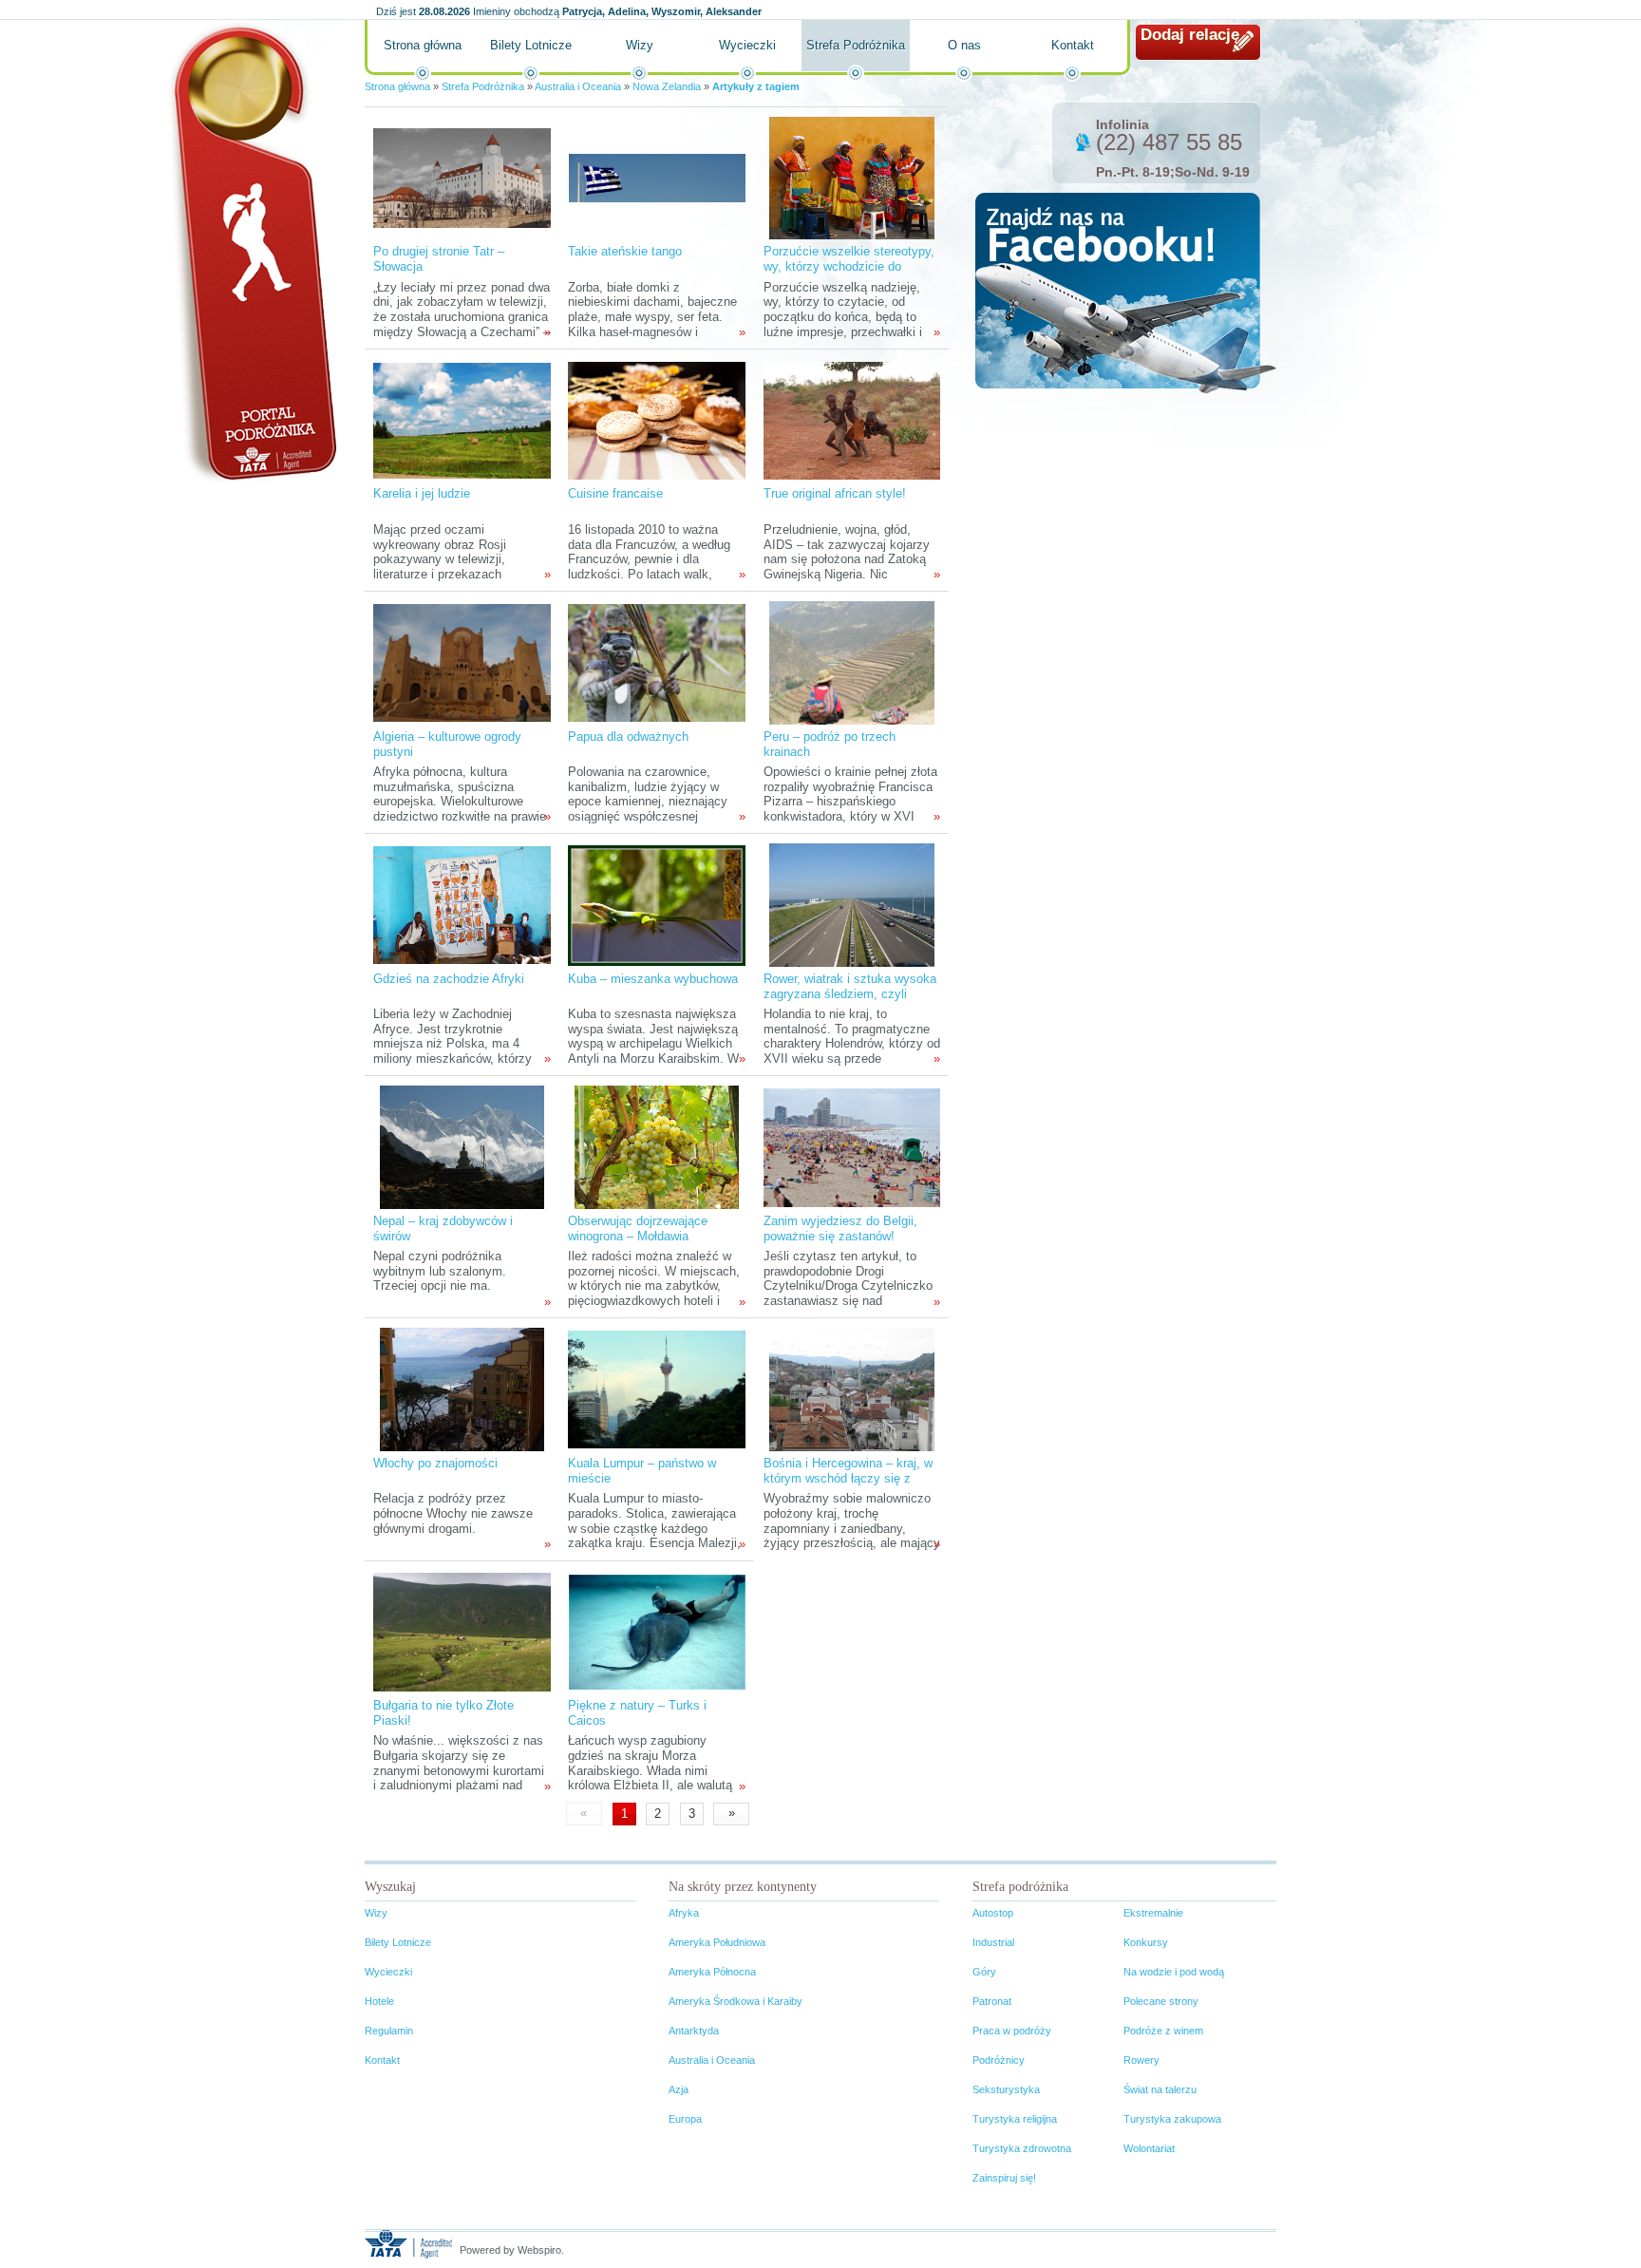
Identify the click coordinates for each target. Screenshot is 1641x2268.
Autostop (993, 1913)
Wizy (640, 45)
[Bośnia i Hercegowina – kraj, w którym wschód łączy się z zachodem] (851, 1389)
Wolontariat (1149, 2148)
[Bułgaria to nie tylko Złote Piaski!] (462, 1631)
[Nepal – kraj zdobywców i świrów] (462, 1147)
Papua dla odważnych (628, 737)
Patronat (992, 2001)
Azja (679, 2089)
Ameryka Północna (712, 1972)
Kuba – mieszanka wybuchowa (653, 979)
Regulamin (389, 2031)
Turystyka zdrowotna (1022, 2148)
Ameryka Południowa (717, 1942)
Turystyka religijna (1015, 2119)
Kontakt (1073, 45)
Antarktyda (694, 2031)
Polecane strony (1161, 2001)
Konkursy (1146, 1942)
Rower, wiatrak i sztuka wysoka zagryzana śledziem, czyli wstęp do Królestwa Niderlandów (850, 1002)
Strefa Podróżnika (856, 45)
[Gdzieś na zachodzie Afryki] (462, 905)
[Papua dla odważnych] (656, 662)
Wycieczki (747, 45)
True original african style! (835, 493)
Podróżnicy (999, 2060)
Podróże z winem (1163, 2031)
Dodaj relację (1190, 35)
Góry (984, 1972)
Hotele (379, 2001)
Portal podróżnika (252, 252)
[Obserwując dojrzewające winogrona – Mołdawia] (657, 1147)
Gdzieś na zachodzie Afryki (449, 979)
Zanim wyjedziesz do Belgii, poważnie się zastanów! (840, 1228)
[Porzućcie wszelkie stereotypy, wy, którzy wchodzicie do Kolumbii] (852, 177)
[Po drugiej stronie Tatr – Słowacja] (462, 177)
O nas (964, 45)
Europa (685, 2119)
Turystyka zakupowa (1172, 2119)
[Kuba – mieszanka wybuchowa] (656, 905)
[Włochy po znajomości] (462, 1389)
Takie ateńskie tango (625, 251)
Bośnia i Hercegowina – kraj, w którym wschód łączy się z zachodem (848, 1478)
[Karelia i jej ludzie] (462, 419)
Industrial (993, 1942)
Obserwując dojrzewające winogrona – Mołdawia (638, 1228)
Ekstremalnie (1153, 1913)
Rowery (1141, 2060)
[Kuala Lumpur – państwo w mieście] (656, 1389)
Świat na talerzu (1160, 2089)
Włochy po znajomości (435, 1463)
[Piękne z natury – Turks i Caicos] (657, 1631)
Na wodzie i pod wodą (1174, 1972)
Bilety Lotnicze (531, 45)
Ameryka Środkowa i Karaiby (736, 2001)
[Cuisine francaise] (656, 419)
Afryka (684, 1913)
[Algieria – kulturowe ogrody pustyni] (462, 662)
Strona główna (423, 45)
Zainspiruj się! (1004, 2178)
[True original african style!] (852, 419)
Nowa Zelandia (667, 86)
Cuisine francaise (615, 493)
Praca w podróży (1012, 2031)
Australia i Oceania (578, 86)
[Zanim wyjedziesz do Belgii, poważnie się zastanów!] (852, 1147)
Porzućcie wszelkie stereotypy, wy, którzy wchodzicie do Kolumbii (849, 266)
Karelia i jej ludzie (422, 493)
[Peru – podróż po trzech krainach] (851, 662)
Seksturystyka (1006, 2089)
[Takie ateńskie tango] (657, 177)
